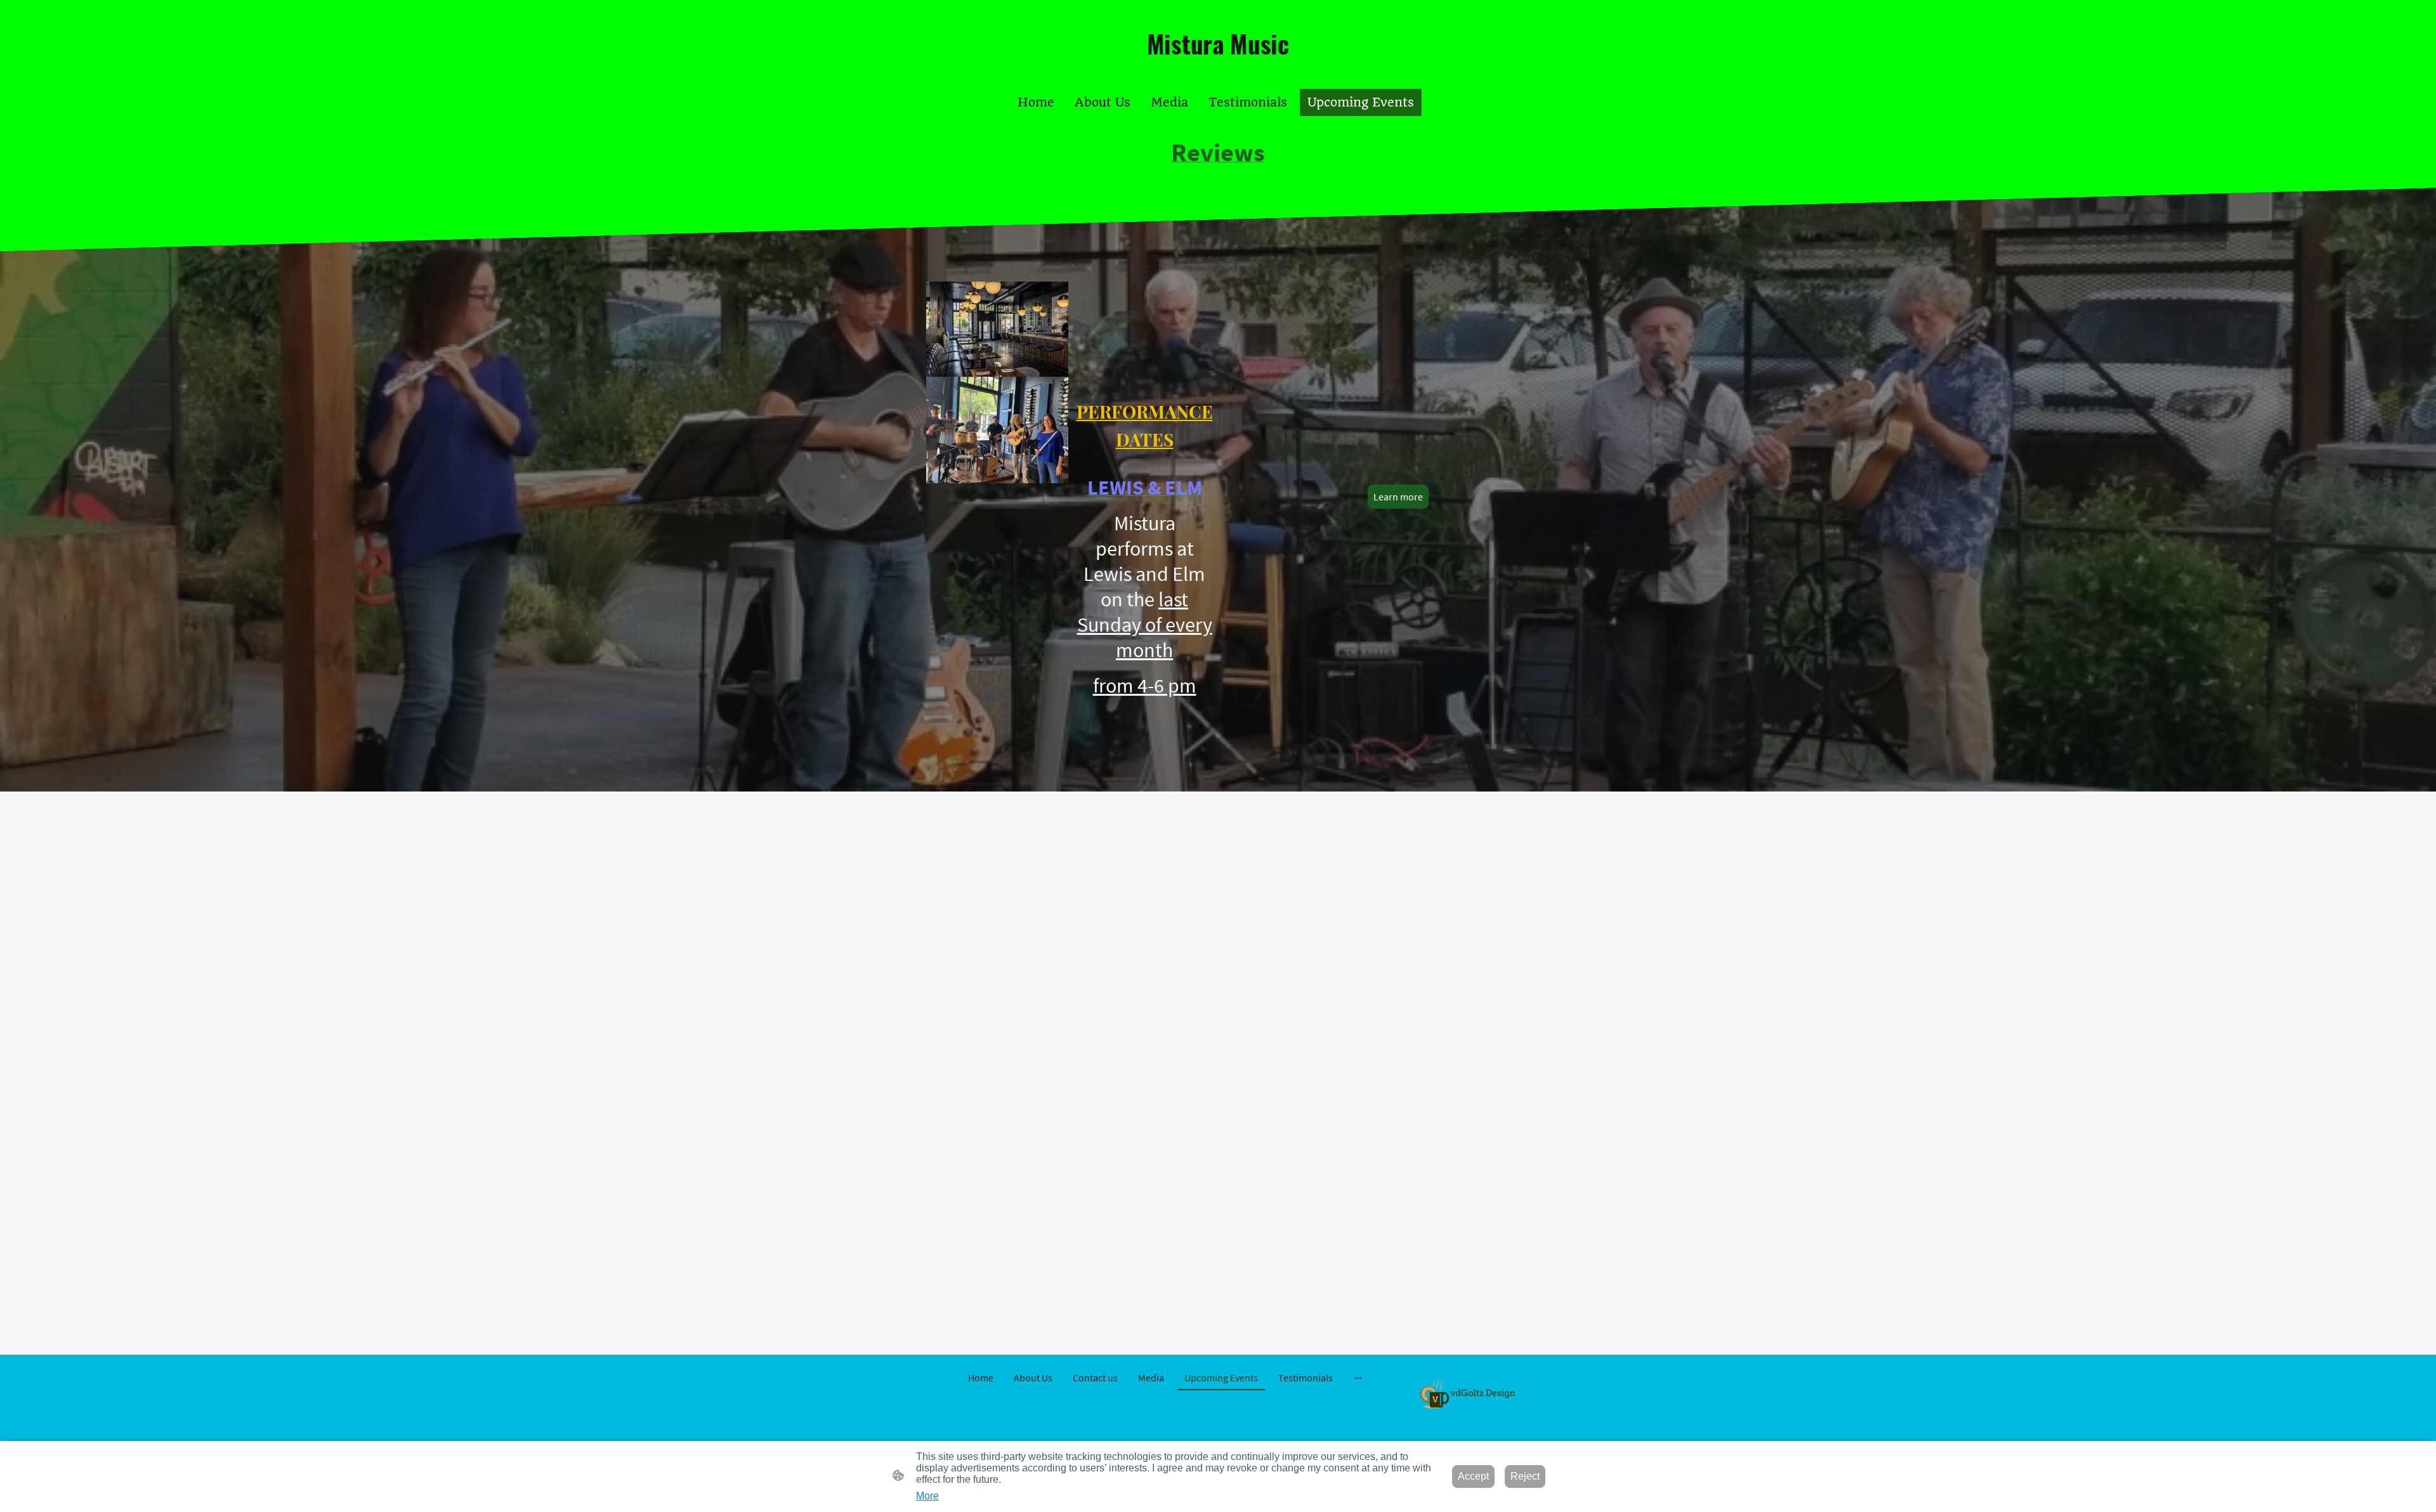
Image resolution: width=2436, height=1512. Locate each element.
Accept (1473, 1476)
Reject (1525, 1476)
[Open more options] (1358, 1378)
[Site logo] (1218, 73)
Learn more (1398, 497)
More (927, 1496)
